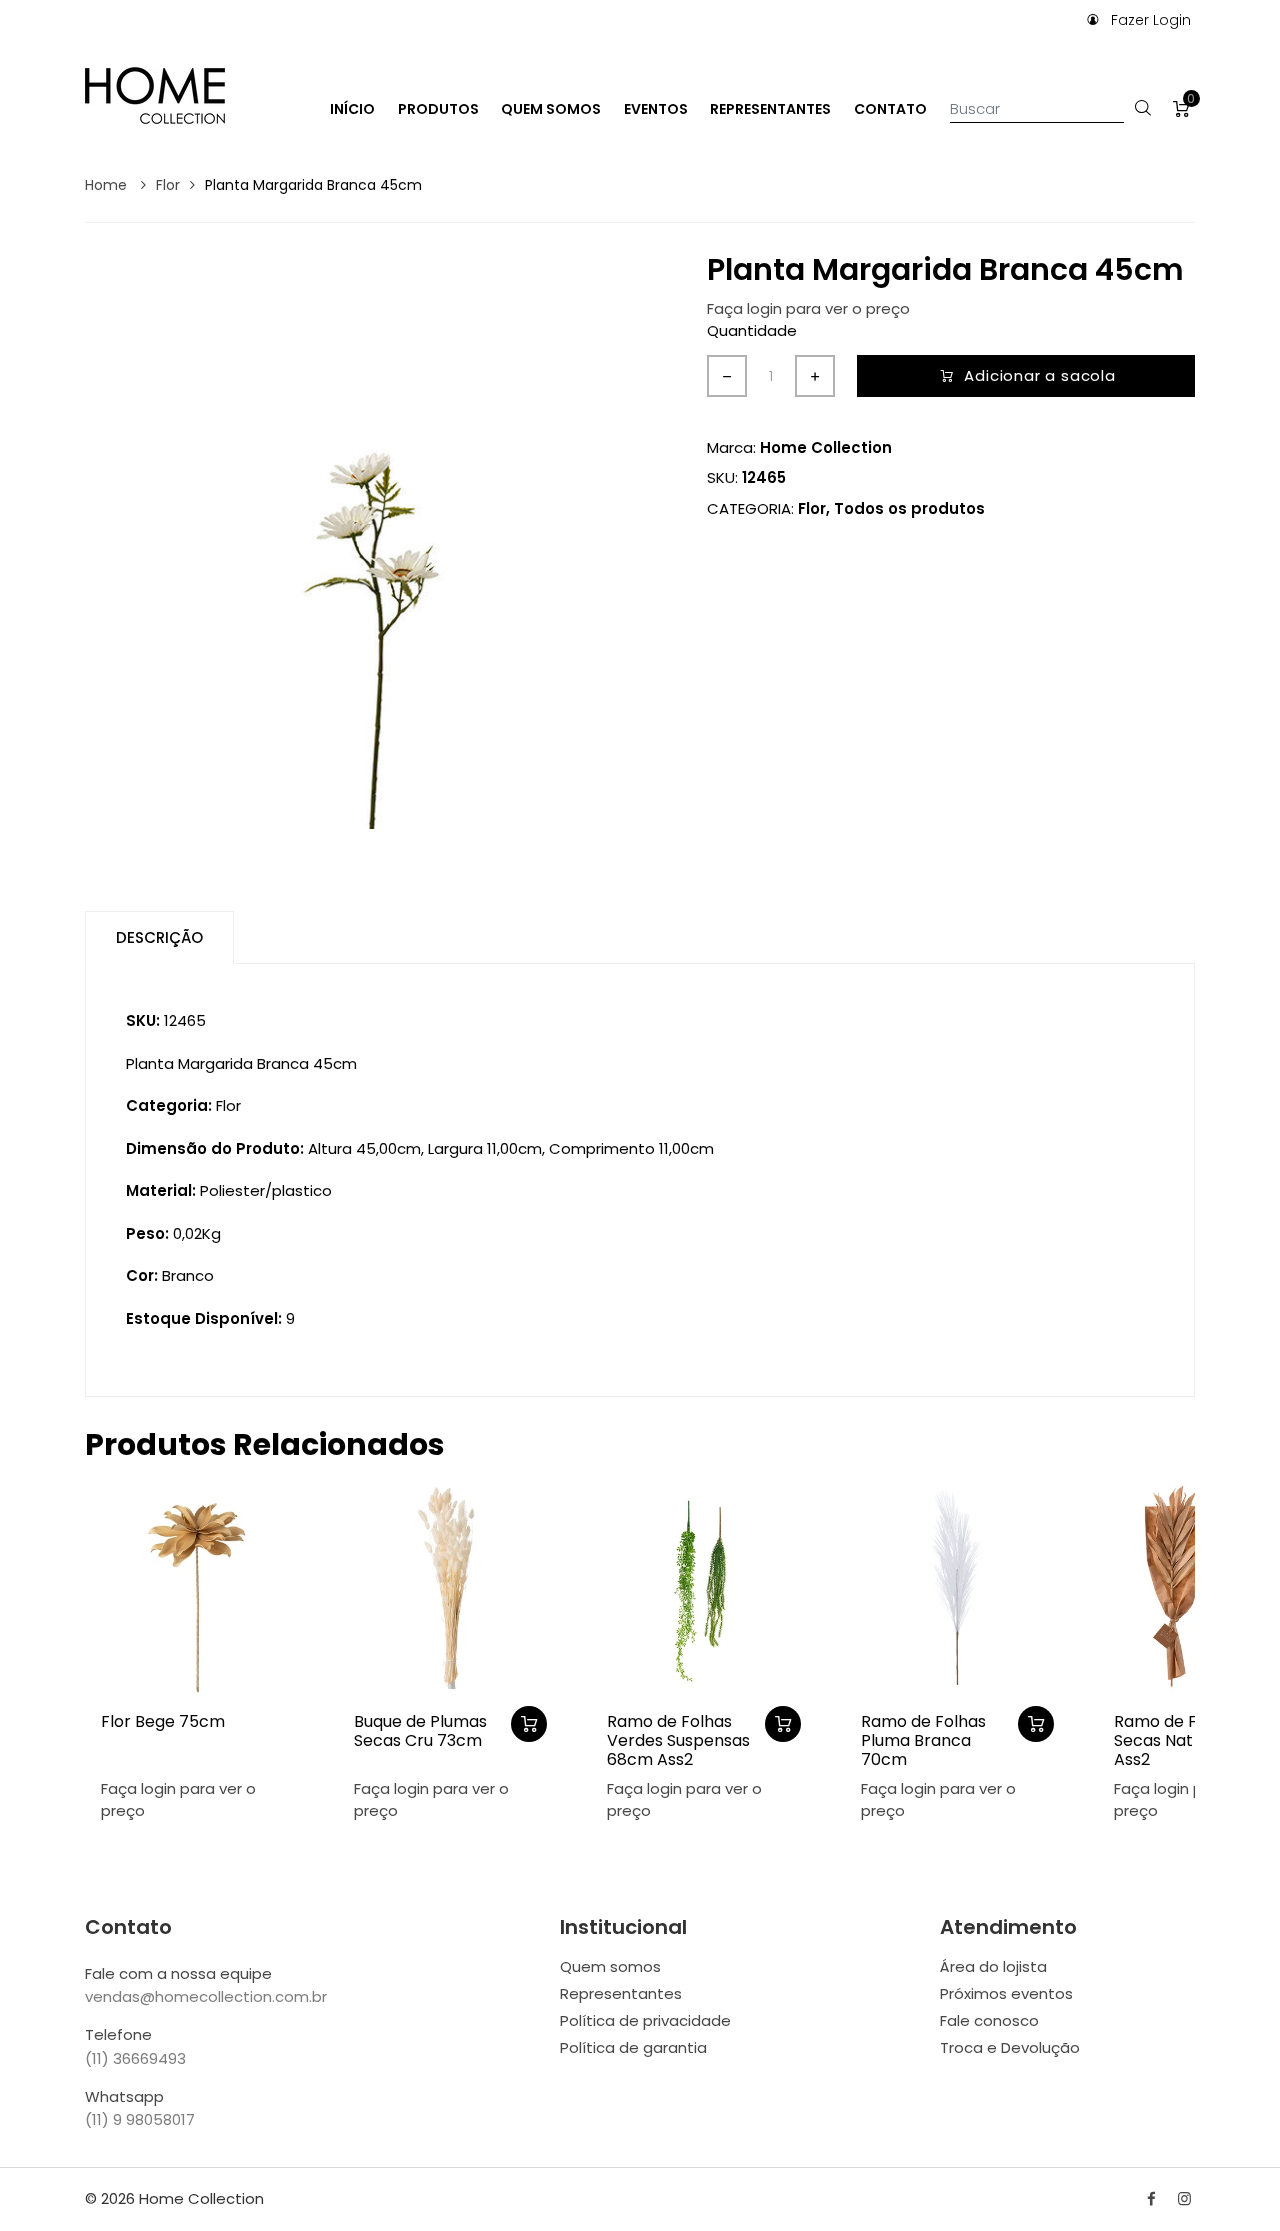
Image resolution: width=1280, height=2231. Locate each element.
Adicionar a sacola (1039, 375)
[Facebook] (1151, 2198)
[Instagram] (1184, 2198)
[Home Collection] (155, 93)
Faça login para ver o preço (808, 308)
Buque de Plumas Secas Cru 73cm (420, 1731)
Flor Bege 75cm (163, 1721)
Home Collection (826, 447)
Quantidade (752, 330)
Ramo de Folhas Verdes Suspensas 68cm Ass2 (678, 1740)
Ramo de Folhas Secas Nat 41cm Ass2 (1176, 1740)
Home (108, 185)
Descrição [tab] (159, 937)
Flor (168, 185)
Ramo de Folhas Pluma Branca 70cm (923, 1740)
